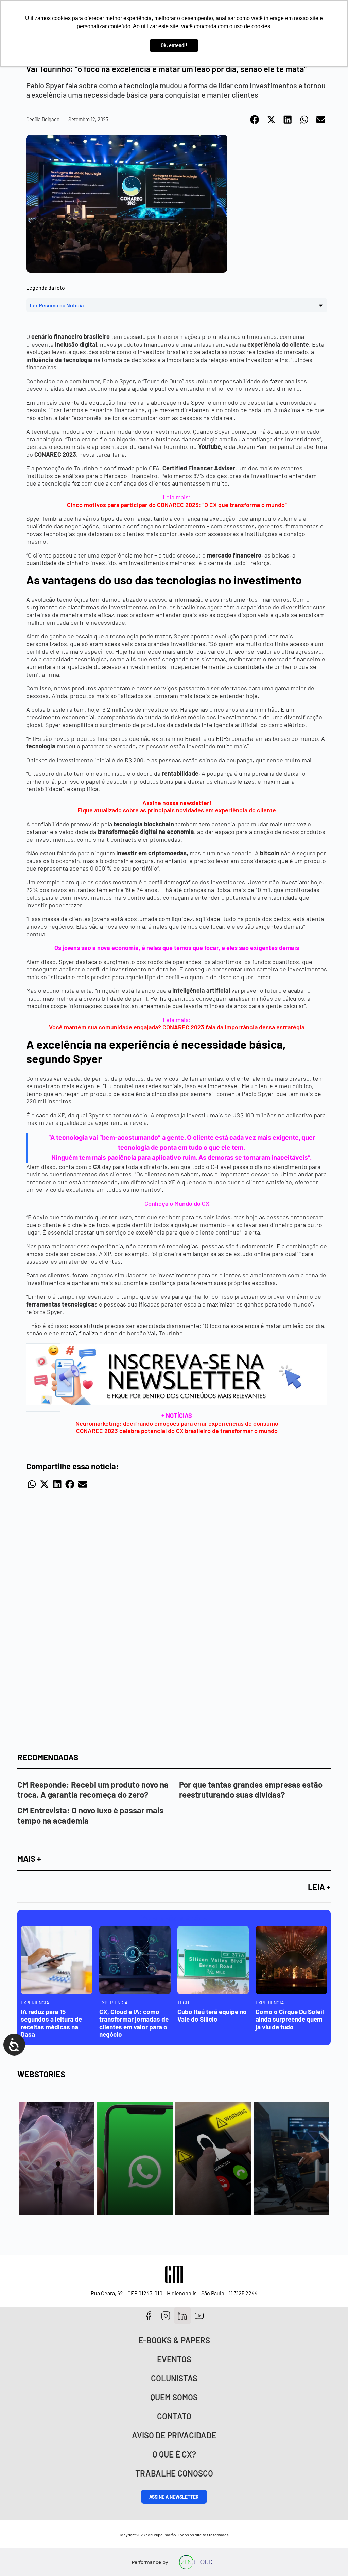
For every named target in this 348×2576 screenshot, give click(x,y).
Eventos (174, 2359)
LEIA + (319, 1887)
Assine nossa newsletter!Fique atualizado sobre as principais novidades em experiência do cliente (177, 807)
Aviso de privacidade (174, 2435)
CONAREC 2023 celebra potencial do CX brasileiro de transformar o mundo (177, 1431)
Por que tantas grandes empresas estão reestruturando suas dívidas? (251, 1789)
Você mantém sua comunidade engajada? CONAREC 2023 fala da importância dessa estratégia (177, 1027)
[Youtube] (199, 2316)
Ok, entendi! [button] (174, 45)
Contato (174, 2416)
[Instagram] (166, 2316)
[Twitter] (183, 2316)
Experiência (35, 2002)
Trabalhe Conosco (174, 2473)
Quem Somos (174, 2397)
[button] (255, 120)
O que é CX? (174, 2454)
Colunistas (174, 2378)
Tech (183, 2002)
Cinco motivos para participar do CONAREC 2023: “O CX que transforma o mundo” (177, 505)
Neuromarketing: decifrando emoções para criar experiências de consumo (177, 1423)
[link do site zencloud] (196, 2562)
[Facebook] (149, 2316)
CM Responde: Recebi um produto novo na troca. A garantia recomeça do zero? (93, 1789)
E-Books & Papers (174, 2340)
